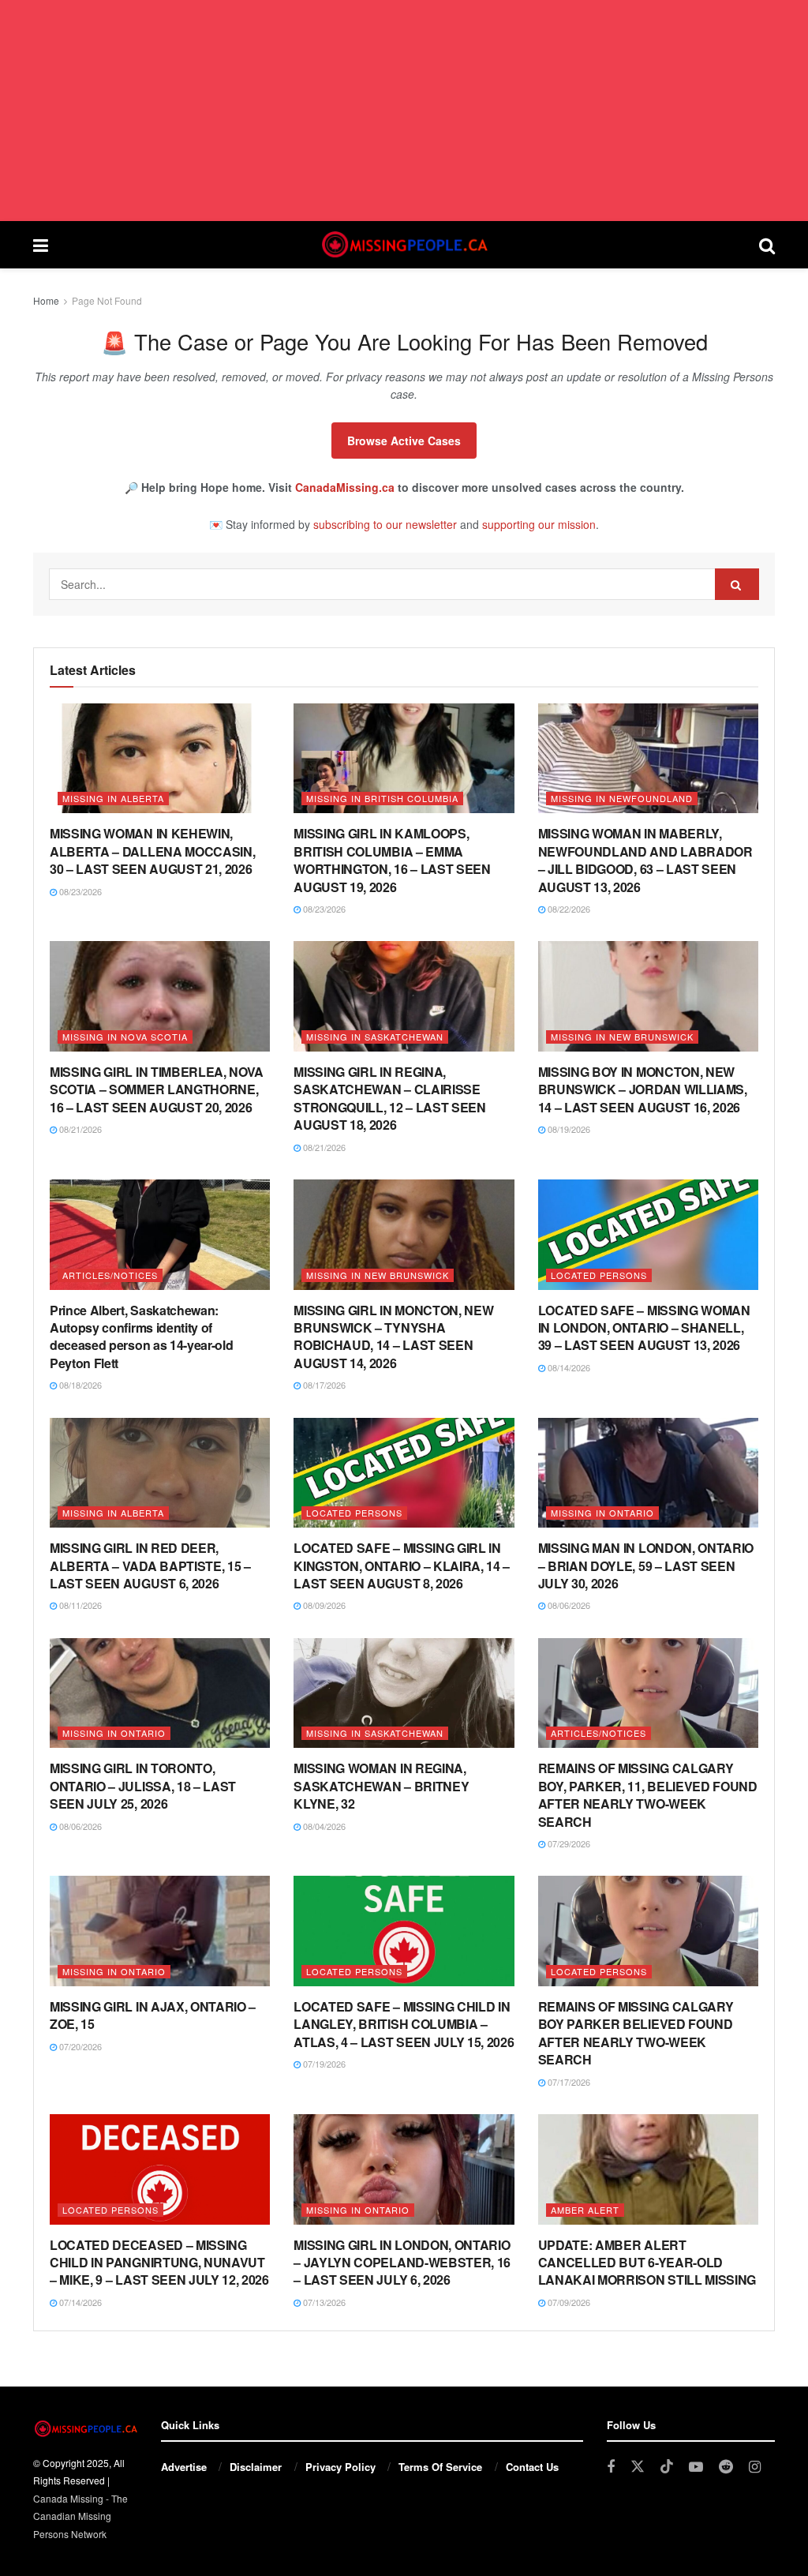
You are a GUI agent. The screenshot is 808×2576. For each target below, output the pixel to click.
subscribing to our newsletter (385, 524)
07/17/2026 (568, 2082)
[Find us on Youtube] (696, 2467)
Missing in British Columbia (382, 798)
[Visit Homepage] (403, 245)
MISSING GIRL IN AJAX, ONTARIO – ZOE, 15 (153, 2015)
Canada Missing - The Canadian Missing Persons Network (80, 2516)
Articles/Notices (110, 1275)
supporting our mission (539, 524)
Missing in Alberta (113, 798)
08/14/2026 (568, 1367)
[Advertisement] (404, 111)
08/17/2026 (323, 1385)
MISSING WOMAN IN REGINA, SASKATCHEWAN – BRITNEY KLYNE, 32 (381, 1786)
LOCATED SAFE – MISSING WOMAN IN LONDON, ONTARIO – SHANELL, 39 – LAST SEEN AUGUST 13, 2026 (644, 1328)
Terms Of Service (440, 2467)
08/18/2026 (79, 1385)
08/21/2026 (79, 1129)
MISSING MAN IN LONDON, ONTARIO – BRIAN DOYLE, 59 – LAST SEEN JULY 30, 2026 (646, 1565)
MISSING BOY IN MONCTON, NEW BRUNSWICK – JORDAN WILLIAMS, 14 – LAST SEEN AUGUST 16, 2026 (643, 1089)
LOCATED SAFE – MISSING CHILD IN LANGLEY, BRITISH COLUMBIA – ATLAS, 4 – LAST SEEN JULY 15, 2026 (404, 2024)
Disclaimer (256, 2467)
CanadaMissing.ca (345, 487)
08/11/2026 (79, 1605)
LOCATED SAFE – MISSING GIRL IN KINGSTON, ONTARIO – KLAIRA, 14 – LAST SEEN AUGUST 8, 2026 (402, 1565)
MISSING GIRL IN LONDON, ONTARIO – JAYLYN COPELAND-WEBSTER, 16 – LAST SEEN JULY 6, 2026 (402, 2263)
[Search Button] (767, 245)
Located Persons (599, 1275)
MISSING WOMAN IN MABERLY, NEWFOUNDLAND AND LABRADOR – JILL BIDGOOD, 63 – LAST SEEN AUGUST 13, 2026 (645, 860)
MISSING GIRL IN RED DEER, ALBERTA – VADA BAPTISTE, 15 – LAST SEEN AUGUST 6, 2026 (150, 1565)
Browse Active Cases (404, 441)
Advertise (184, 2467)
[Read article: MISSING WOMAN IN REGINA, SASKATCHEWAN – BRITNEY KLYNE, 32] (404, 1693)
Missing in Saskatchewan (375, 1037)
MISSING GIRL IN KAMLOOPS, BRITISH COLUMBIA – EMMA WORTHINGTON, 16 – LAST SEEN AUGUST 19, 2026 (392, 860)
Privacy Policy (340, 2467)
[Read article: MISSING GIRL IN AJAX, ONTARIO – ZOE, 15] (160, 1931)
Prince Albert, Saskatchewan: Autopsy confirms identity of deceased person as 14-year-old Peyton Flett (141, 1337)
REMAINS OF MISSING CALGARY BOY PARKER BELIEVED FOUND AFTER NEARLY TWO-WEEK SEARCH (636, 2033)
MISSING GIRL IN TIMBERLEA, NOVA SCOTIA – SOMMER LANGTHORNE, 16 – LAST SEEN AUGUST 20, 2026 (157, 1089)
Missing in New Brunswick (622, 1037)
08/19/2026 (568, 1129)
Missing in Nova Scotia (125, 1037)
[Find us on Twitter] (638, 2467)
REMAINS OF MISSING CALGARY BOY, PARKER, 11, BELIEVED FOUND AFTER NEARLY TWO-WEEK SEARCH (648, 1794)
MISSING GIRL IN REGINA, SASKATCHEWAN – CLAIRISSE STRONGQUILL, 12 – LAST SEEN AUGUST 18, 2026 (389, 1098)
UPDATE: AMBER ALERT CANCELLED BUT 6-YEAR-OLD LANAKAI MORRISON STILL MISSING (647, 2263)
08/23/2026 (79, 891)
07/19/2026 (323, 2064)
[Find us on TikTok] (667, 2467)
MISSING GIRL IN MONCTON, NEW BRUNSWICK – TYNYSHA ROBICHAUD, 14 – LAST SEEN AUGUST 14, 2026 (393, 1337)
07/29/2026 (568, 1843)
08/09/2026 (323, 1605)
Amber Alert (585, 2210)
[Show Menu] (41, 245)
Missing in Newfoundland (622, 798)
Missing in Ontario (602, 1513)
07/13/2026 (323, 2302)
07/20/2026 (79, 2046)
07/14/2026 (79, 2302)
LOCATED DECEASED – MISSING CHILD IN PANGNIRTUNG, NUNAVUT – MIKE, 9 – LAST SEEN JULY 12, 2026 (159, 2263)
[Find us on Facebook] (611, 2467)
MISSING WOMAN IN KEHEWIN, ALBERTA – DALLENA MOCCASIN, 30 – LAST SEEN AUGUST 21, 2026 (152, 851)
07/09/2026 (568, 2302)
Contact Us (532, 2467)
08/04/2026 (323, 1826)
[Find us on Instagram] (755, 2467)
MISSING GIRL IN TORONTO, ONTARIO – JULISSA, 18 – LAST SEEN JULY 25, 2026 (143, 1786)
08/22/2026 (568, 909)
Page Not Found (107, 300)
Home (46, 300)
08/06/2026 (568, 1605)
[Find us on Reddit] (726, 2467)
